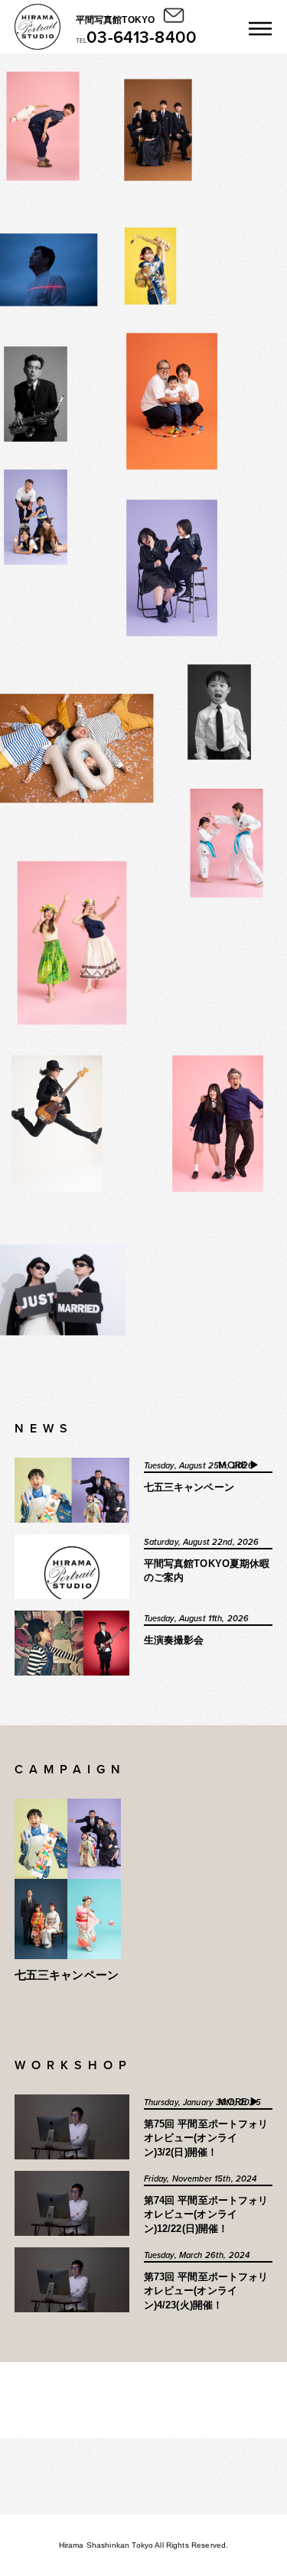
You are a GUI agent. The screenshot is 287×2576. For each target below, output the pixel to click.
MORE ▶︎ (239, 1466)
